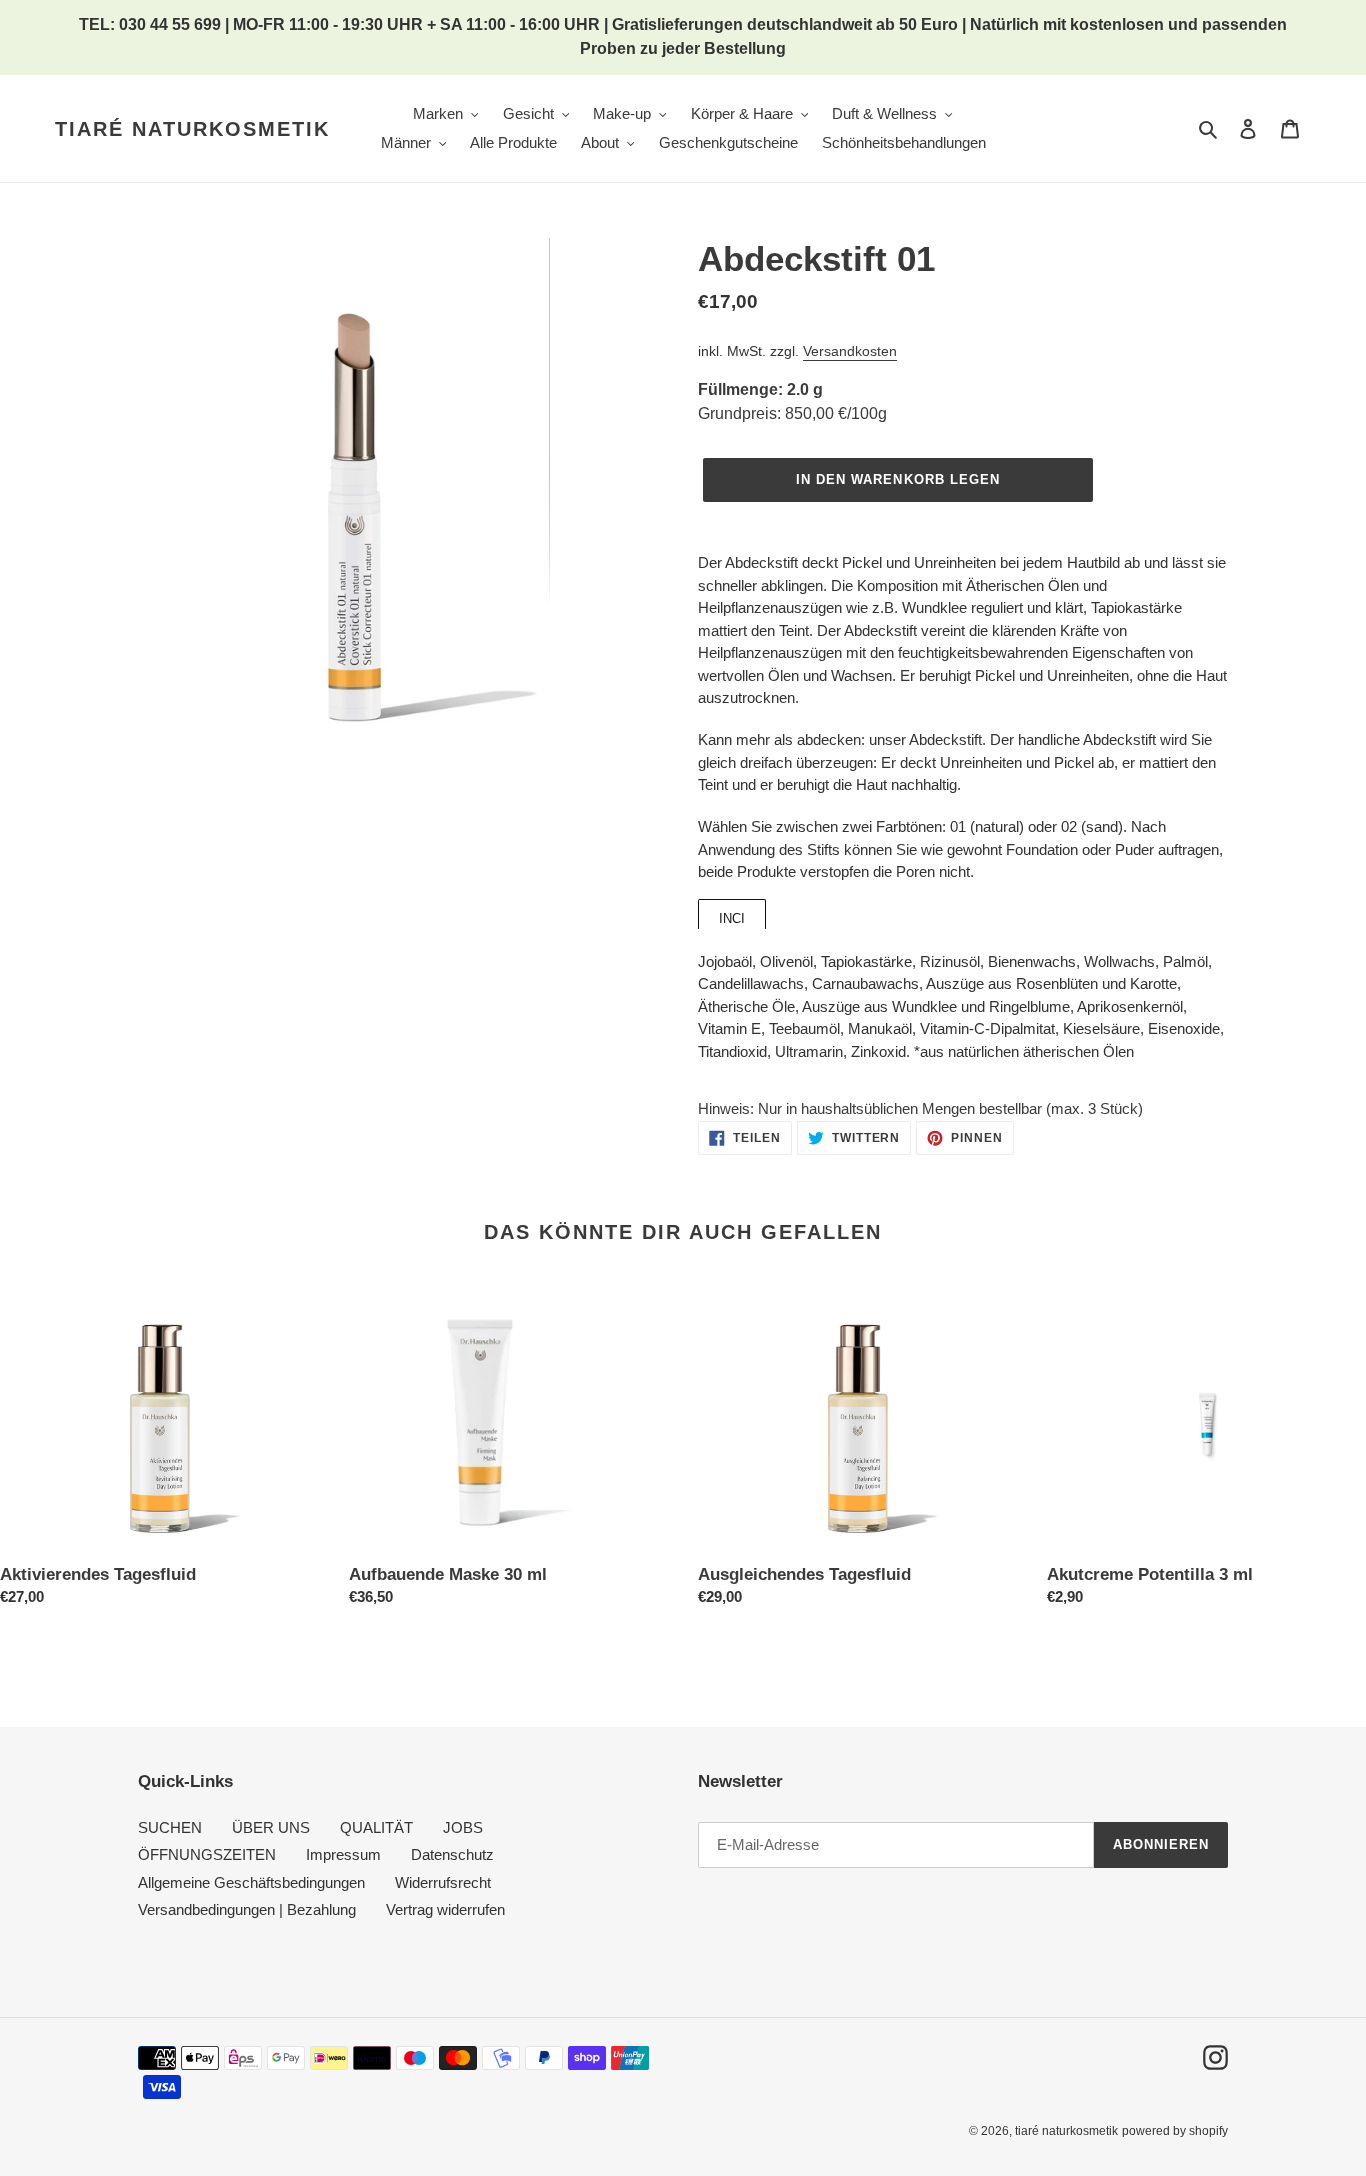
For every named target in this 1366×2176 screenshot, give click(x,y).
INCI (732, 918)
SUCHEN (170, 1827)
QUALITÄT (376, 1827)
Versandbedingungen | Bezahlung (247, 1909)
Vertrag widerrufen (445, 1909)
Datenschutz (452, 1854)
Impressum (343, 1854)
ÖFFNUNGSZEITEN (207, 1854)
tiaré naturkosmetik (192, 129)
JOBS (463, 1827)
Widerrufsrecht (443, 1882)
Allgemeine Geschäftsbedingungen (251, 1882)
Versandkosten (850, 351)
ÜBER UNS (271, 1827)
